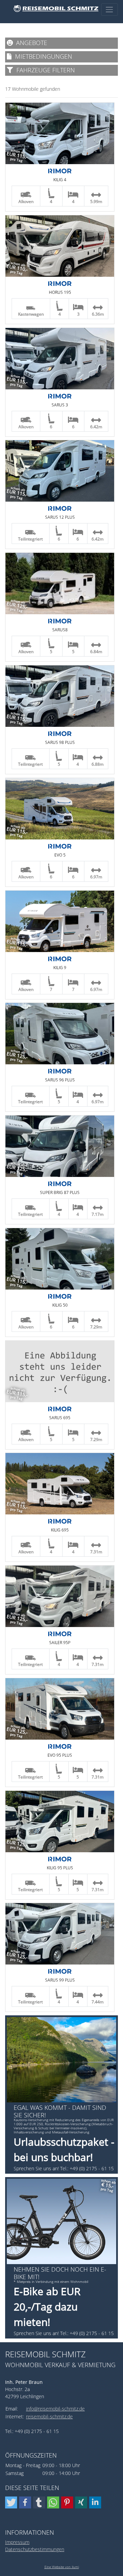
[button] (11, 2502)
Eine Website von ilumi (62, 2567)
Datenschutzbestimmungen (35, 2549)
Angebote (30, 43)
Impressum (17, 2542)
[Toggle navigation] (110, 9)
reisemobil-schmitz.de (49, 2416)
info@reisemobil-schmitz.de (55, 2409)
